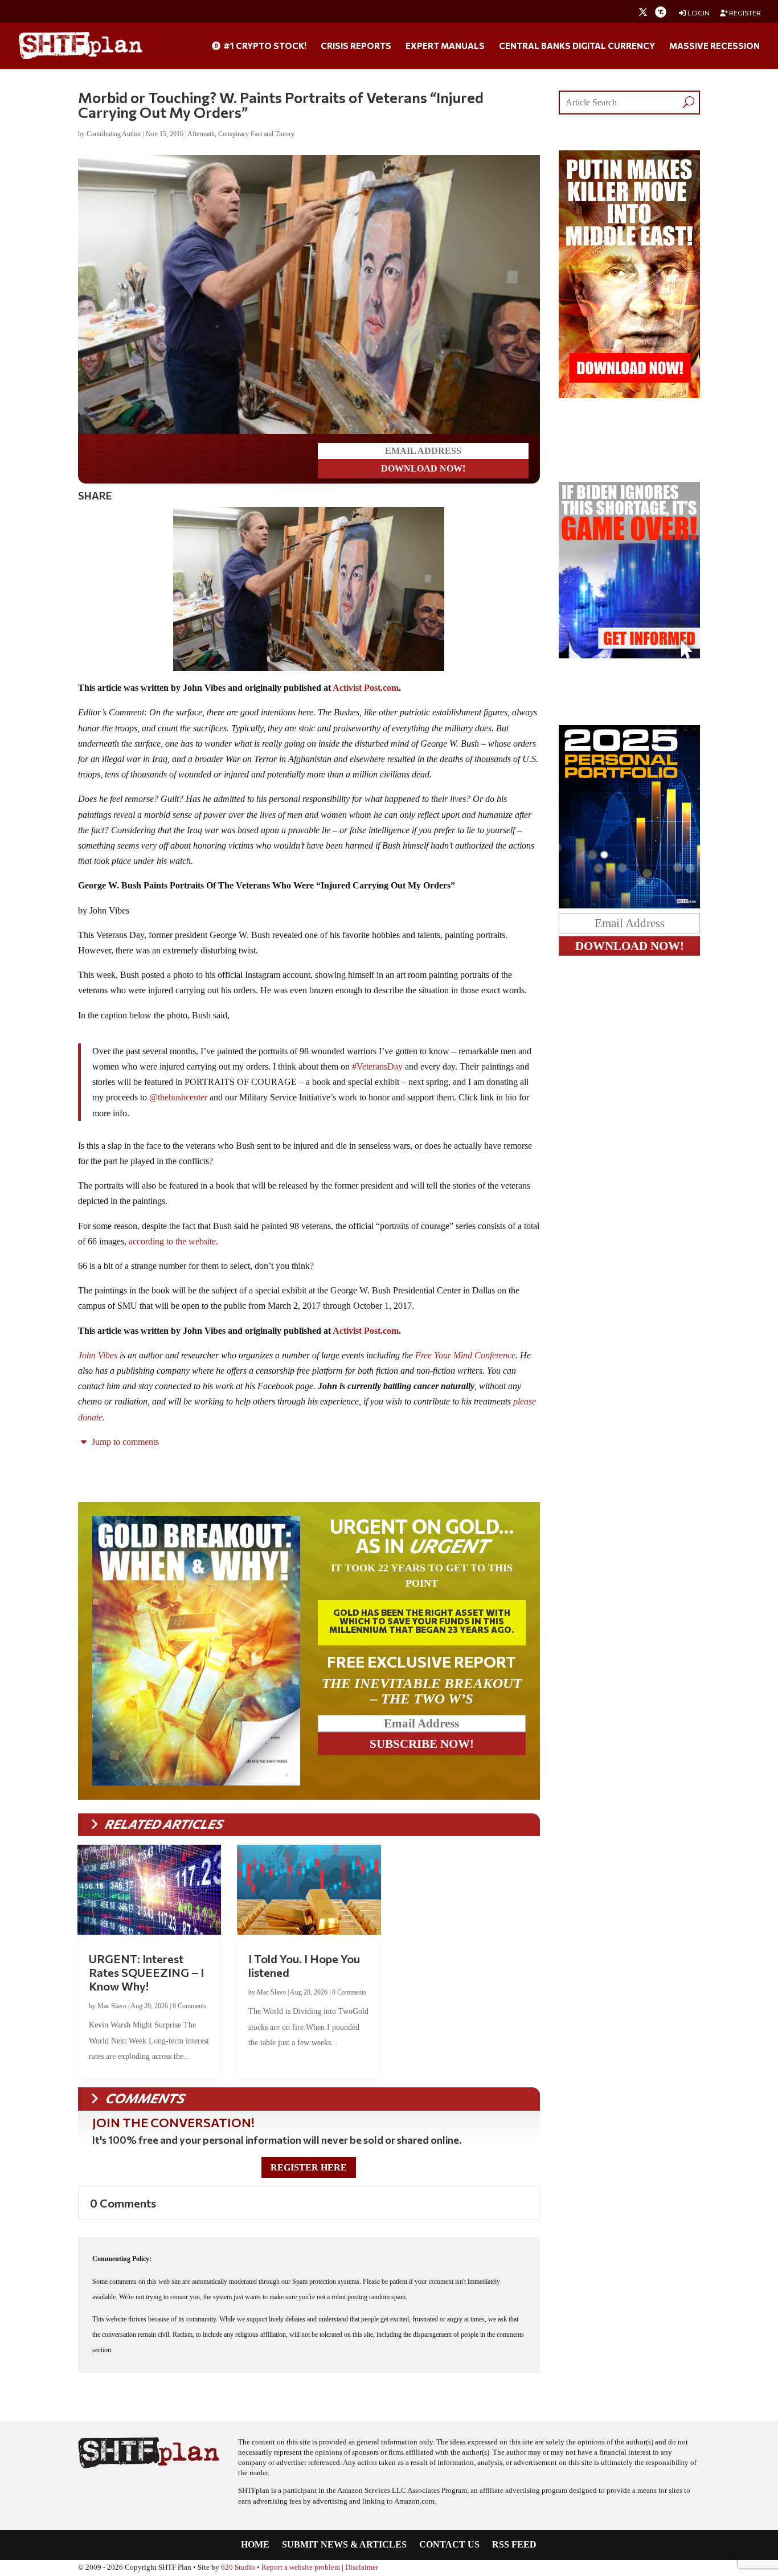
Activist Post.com (366, 688)
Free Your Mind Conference (465, 1355)
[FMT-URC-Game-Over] (630, 655)
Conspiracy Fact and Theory (256, 134)
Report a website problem (301, 2567)
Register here (309, 2167)
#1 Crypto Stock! (264, 46)
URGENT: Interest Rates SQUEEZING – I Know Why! (146, 1972)
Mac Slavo (112, 2006)
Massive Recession (714, 46)
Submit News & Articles (344, 2545)
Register (744, 13)
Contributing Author (114, 134)
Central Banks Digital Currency (577, 46)
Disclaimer (362, 2567)
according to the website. (173, 1241)
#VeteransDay (377, 1066)
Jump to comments (124, 1442)
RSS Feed (514, 2545)
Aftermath (201, 134)
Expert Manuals (445, 46)
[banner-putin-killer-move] (630, 395)
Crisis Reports (356, 46)
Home (255, 2545)
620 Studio (238, 2567)
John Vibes (98, 1355)
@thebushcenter (178, 1097)
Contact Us (449, 2545)
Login (698, 13)
